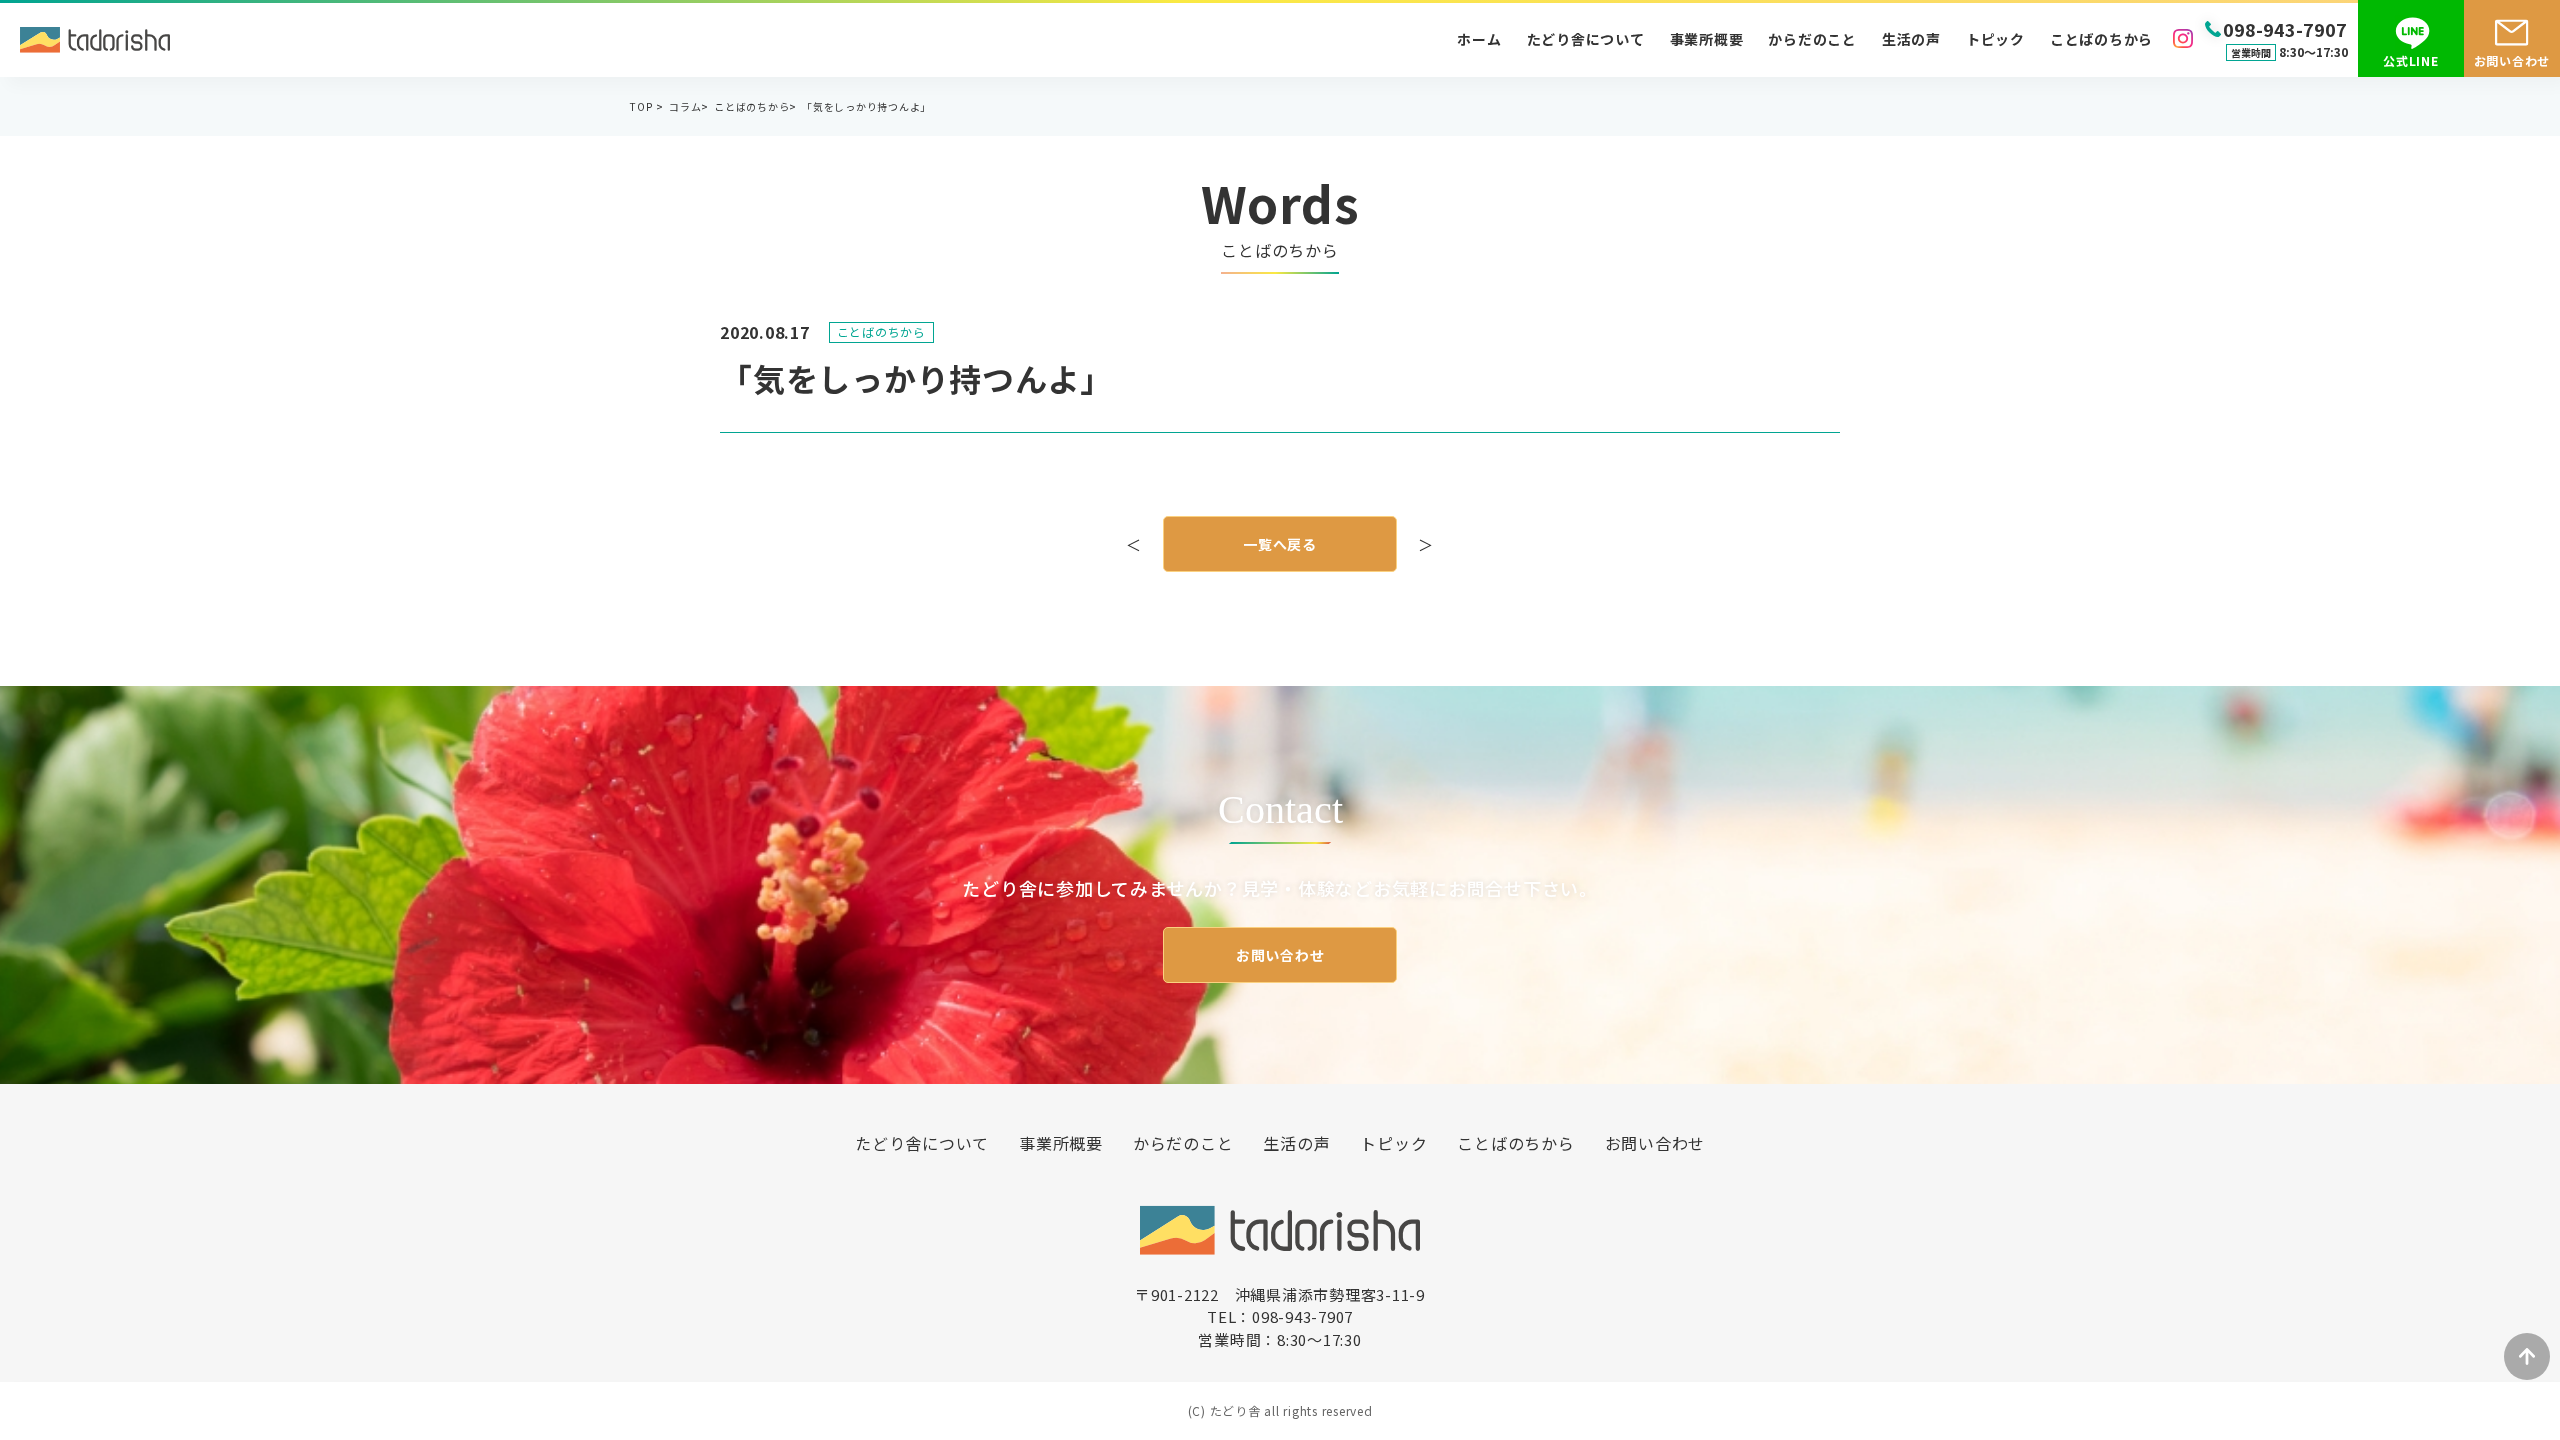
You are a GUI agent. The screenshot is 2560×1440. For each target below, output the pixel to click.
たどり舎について (1586, 39)
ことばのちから (2101, 39)
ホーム (1479, 39)
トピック (1995, 39)
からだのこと (1812, 39)
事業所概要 (1707, 39)
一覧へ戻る (1280, 544)
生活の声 (1911, 39)
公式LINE (2411, 60)
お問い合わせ (1280, 955)
